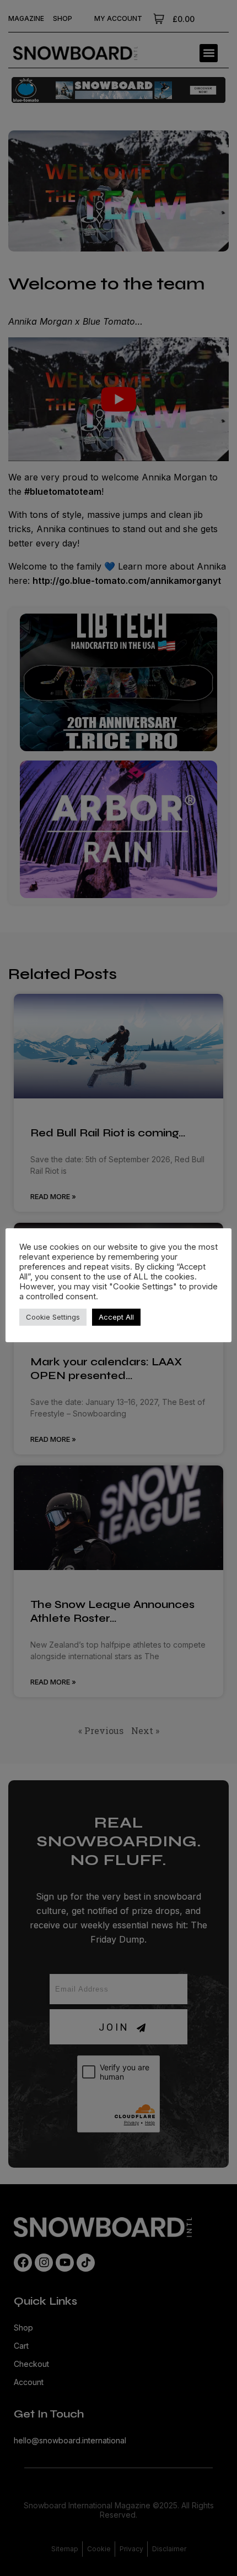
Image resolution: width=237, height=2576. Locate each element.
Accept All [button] (116, 1317)
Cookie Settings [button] (53, 1317)
